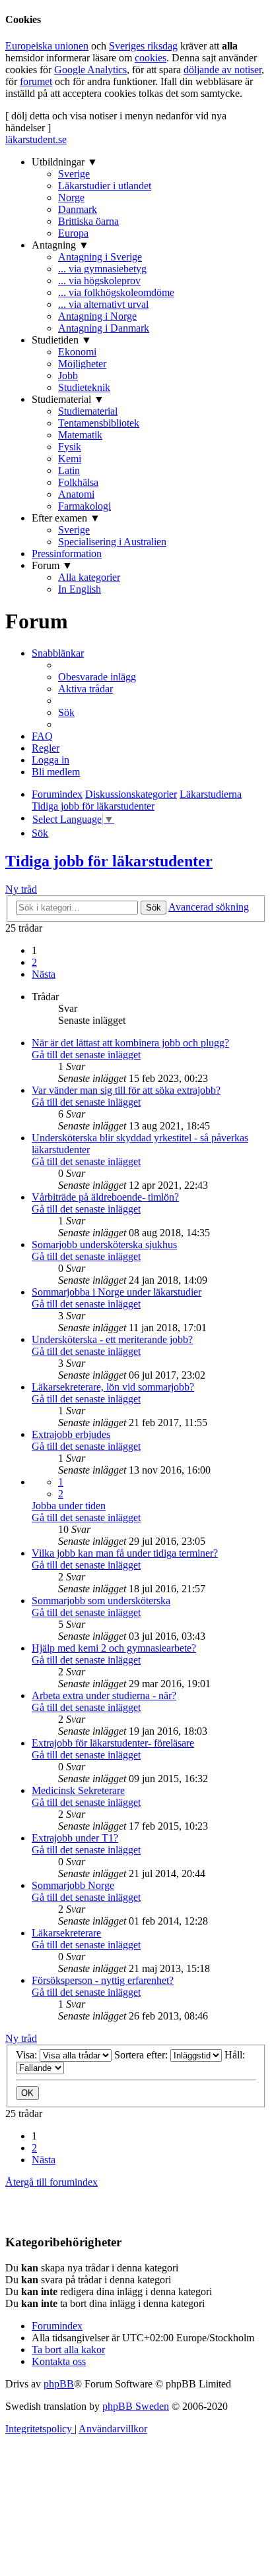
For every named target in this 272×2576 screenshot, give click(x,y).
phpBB (59, 2384)
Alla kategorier (89, 577)
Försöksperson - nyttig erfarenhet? (103, 1980)
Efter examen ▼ (66, 518)
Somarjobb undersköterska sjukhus (104, 1244)
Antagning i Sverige (100, 257)
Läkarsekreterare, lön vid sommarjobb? (113, 1387)
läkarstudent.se (36, 139)
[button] (44, 974)
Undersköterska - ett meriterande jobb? (112, 1339)
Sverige (74, 174)
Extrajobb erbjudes (71, 1434)
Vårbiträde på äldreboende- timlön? (105, 1197)
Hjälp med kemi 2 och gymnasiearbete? (114, 1648)
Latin (69, 470)
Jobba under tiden (69, 1506)
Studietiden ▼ (62, 340)
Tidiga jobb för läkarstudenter (109, 861)
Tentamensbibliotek (99, 423)
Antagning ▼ (60, 245)
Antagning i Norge (97, 316)
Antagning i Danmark (104, 328)
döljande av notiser (222, 70)
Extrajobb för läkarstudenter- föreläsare (113, 1743)
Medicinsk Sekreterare (78, 1790)
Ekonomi (77, 352)
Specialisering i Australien (112, 542)
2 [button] (34, 962)
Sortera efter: (142, 2055)
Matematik (80, 435)
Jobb (68, 375)
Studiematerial (88, 411)
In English (80, 589)
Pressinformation (67, 554)
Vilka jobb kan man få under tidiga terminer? (125, 1553)
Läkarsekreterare (66, 1933)
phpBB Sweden (136, 2406)
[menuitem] (97, 677)
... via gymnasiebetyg (102, 269)
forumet (36, 81)
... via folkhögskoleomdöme (116, 292)
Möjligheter (82, 364)
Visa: (28, 2055)
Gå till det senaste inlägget (86, 1055)
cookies (151, 58)
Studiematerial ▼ (68, 399)
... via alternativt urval (103, 304)
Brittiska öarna (88, 221)
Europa (73, 233)
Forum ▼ (52, 565)
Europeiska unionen (47, 46)
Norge (71, 197)
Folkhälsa (78, 482)
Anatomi (76, 494)
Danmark (78, 209)
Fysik (70, 447)
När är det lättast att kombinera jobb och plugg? (130, 1043)
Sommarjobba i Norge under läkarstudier (117, 1292)
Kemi (70, 459)
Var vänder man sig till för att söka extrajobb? (126, 1090)
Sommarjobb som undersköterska (101, 1601)
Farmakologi (85, 506)
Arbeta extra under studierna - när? (104, 1695)
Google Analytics (90, 70)
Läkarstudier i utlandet (105, 186)
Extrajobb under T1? (75, 1838)
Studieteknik (84, 387)
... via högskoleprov (99, 281)
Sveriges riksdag (143, 46)
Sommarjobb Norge (73, 1885)
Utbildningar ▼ (65, 162)
